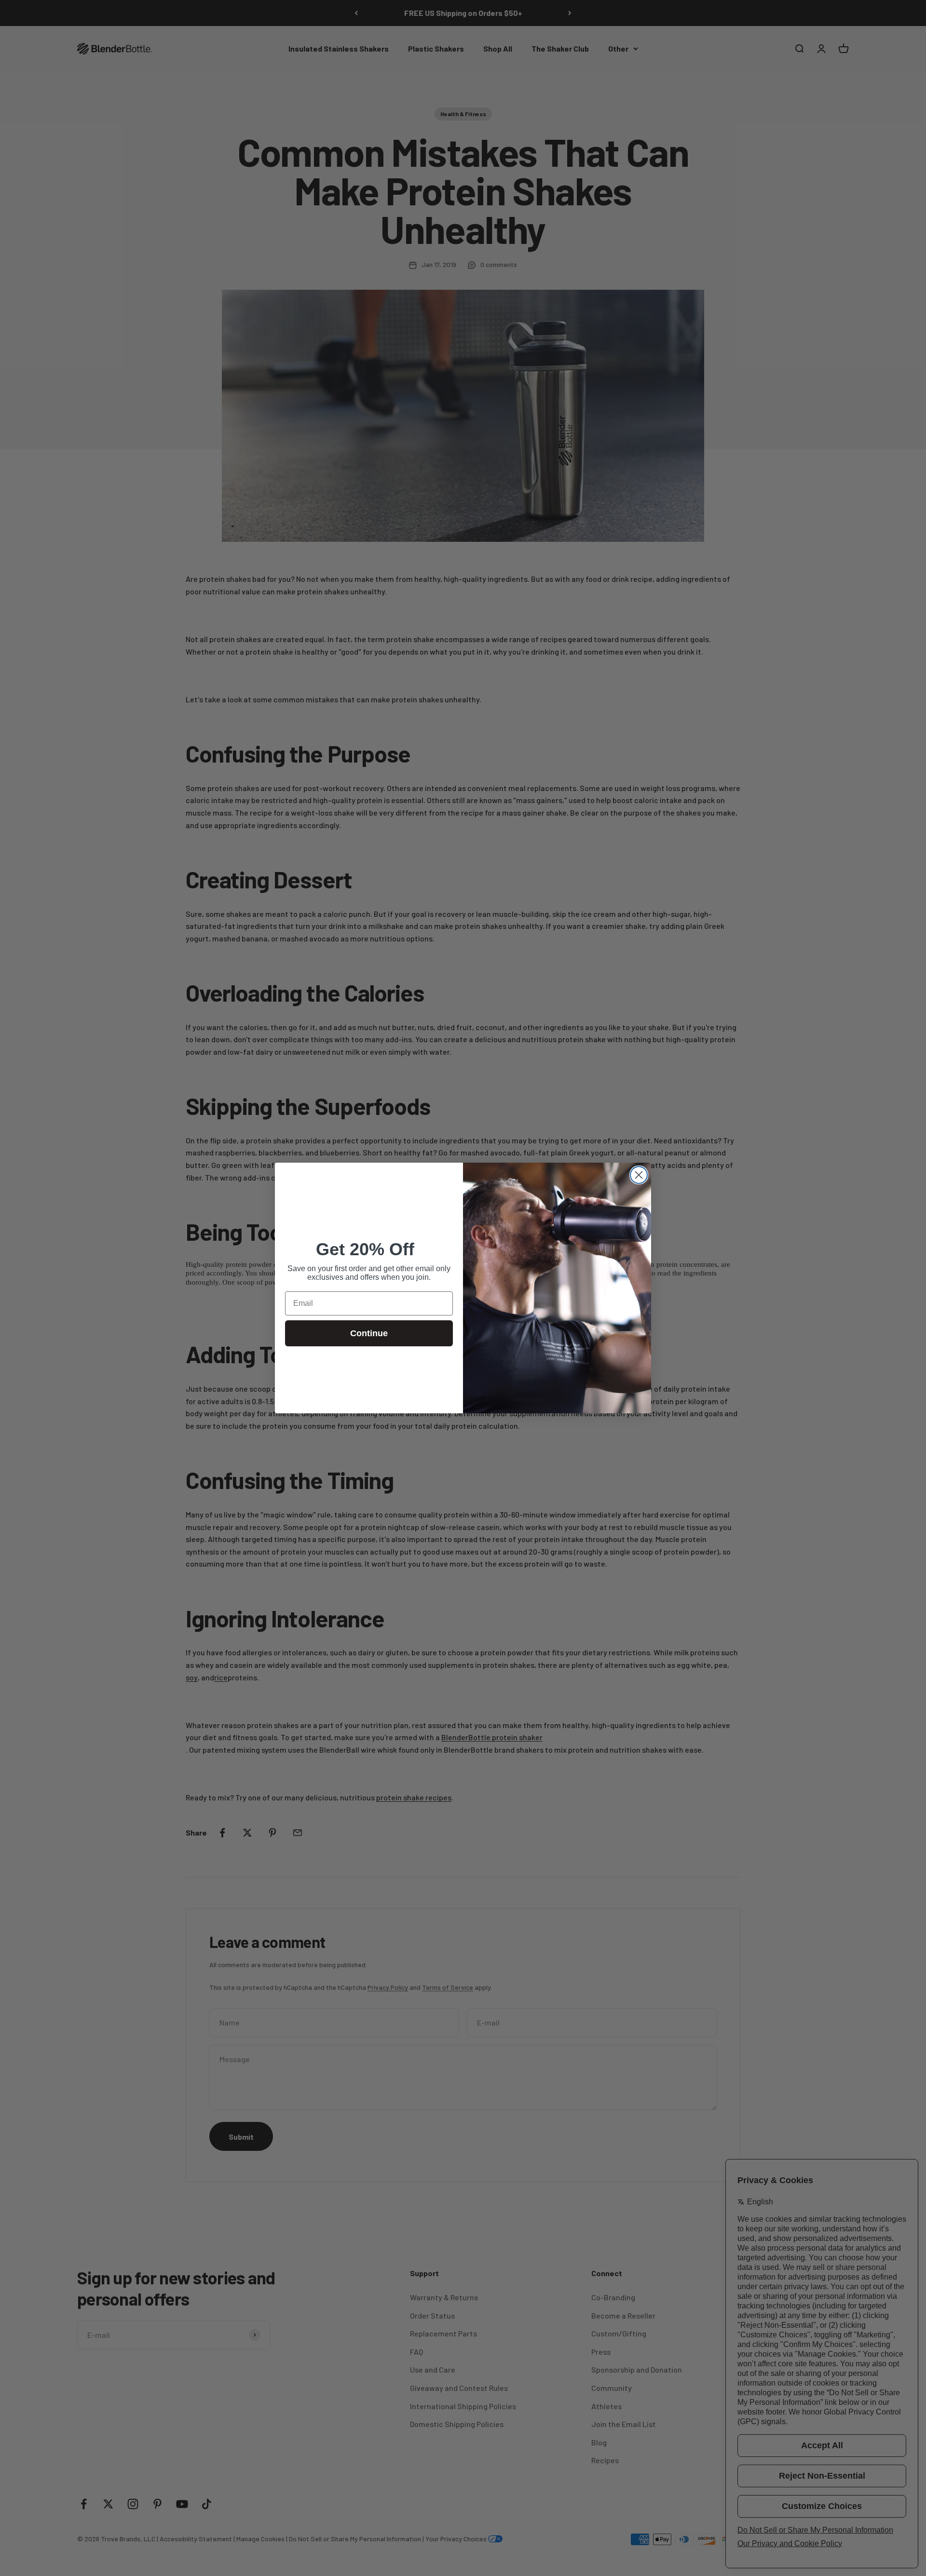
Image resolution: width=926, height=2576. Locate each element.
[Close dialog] (639, 1175)
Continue (369, 1333)
